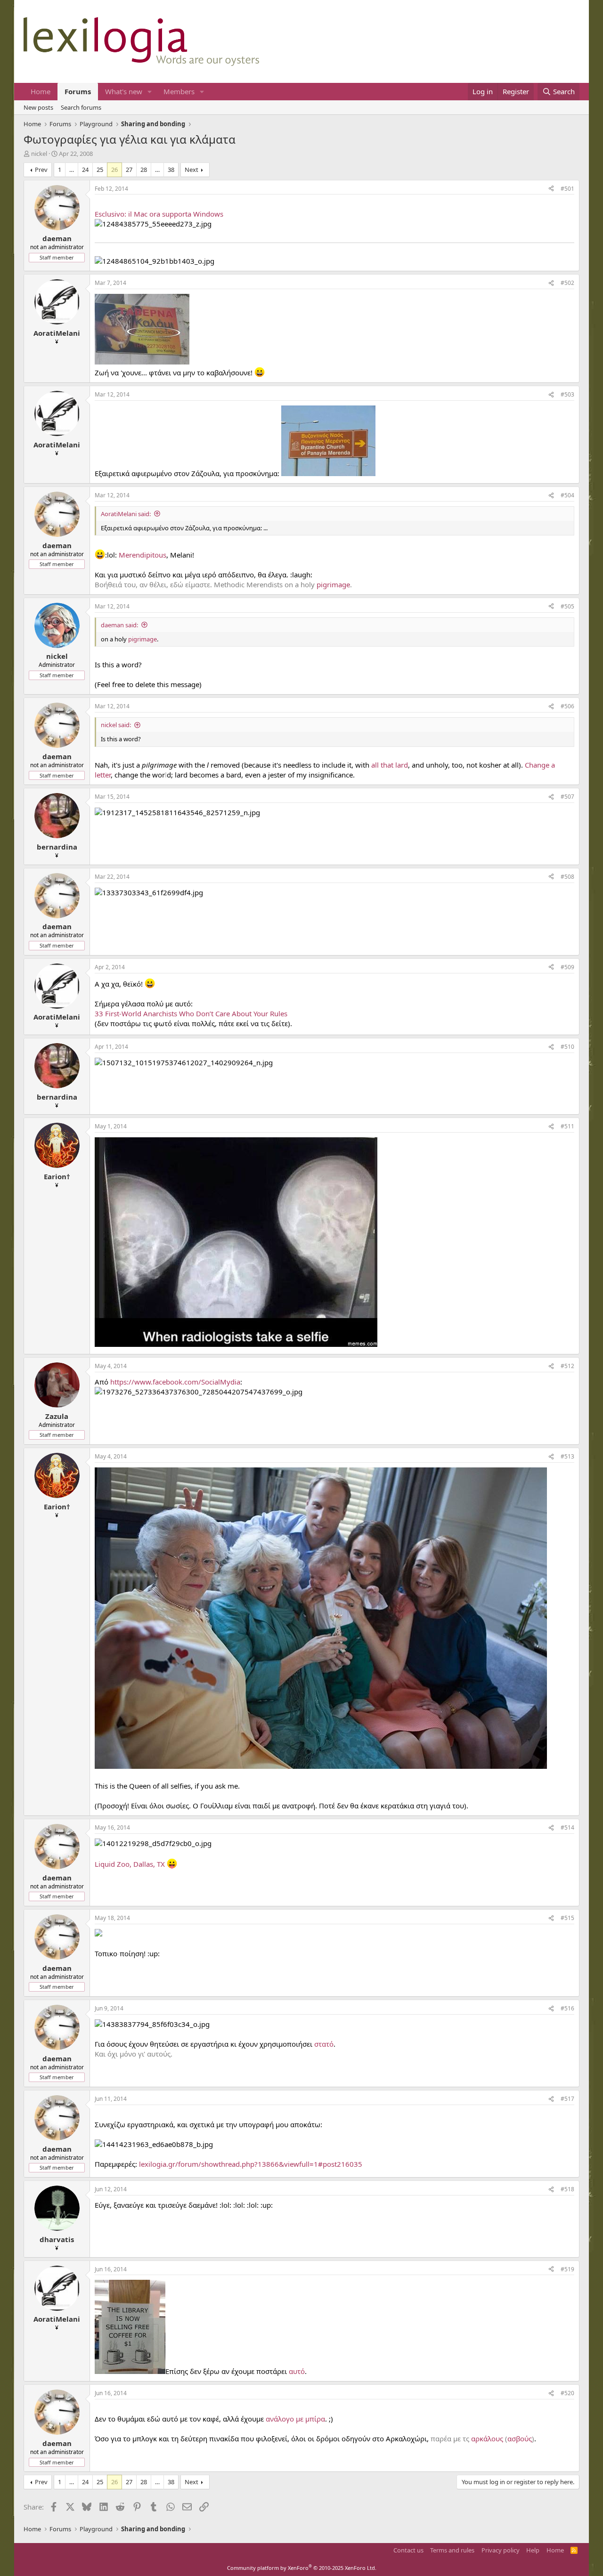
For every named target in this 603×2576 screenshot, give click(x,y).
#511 (567, 1126)
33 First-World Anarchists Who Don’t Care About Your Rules (191, 1013)
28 (144, 170)
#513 (567, 1456)
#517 (567, 2099)
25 (100, 170)
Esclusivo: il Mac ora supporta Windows (159, 214)
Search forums (81, 107)
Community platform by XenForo (302, 2568)
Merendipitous (143, 555)
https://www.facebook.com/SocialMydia (175, 1382)
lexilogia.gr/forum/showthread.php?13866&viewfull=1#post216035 (251, 2164)
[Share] (551, 189)
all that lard (390, 765)
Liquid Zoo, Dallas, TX (130, 1864)
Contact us (408, 2550)
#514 (567, 1827)
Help (533, 2550)
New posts (38, 107)
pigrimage (333, 584)
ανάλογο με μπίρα (295, 2419)
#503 (567, 394)
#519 (567, 2269)
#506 (567, 706)
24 (85, 170)
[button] (150, 92)
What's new (124, 91)
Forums (78, 91)
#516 (567, 2008)
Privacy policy (501, 2550)
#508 (567, 877)
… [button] (72, 170)
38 (171, 170)
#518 (567, 2189)
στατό (324, 2044)
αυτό (297, 2371)
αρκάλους (487, 2438)
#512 (567, 1366)
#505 (567, 606)
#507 (567, 797)
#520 (567, 2393)
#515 (567, 1918)
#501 (567, 189)
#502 (567, 283)
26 (114, 170)
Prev (41, 170)
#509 (567, 967)
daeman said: (119, 625)
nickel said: (116, 725)
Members (179, 91)
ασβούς (520, 2438)
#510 (567, 1047)
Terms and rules (452, 2550)
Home (41, 91)
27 (129, 170)
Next (191, 170)
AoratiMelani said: (126, 514)
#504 (567, 495)
